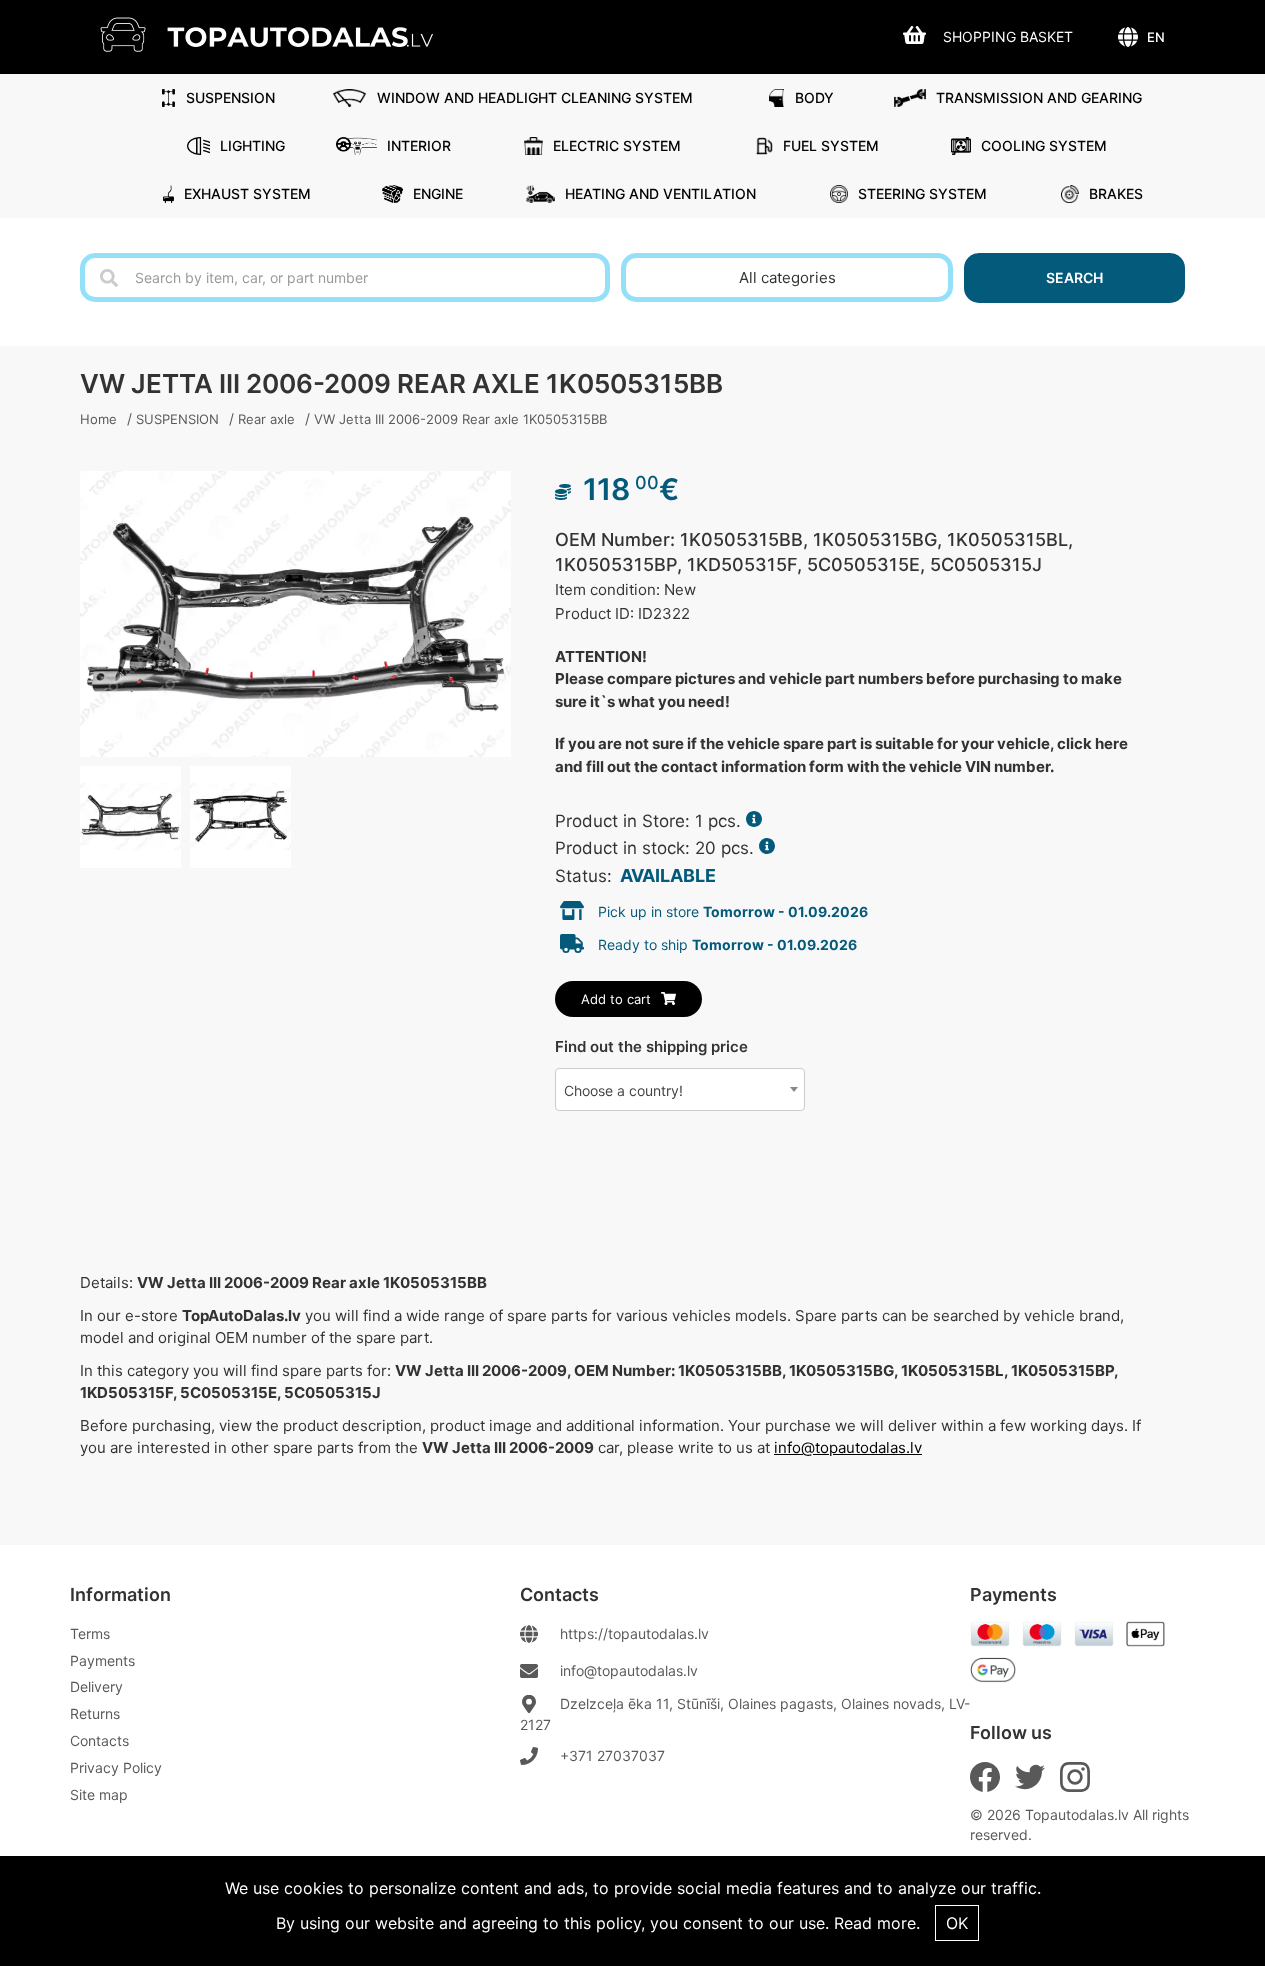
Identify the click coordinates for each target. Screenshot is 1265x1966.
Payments (102, 1660)
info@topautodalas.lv (848, 1447)
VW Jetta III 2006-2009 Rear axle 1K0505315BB (460, 419)
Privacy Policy (116, 1767)
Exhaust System (247, 193)
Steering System (922, 193)
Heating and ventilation (660, 193)
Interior (419, 145)
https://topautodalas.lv (634, 1633)
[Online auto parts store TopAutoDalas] (281, 34)
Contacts (99, 1740)
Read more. (877, 1923)
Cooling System (1044, 145)
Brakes (1116, 193)
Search (1074, 277)
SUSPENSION (230, 97)
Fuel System (831, 145)
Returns (95, 1713)
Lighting (252, 145)
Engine (438, 193)
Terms (90, 1633)
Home (98, 419)
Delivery (96, 1686)
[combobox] (680, 1089)
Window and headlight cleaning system (535, 97)
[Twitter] (1030, 1777)
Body (814, 97)
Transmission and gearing (1039, 97)
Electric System (617, 145)
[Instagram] (1075, 1777)
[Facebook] (985, 1777)
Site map (99, 1794)
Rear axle (266, 419)
